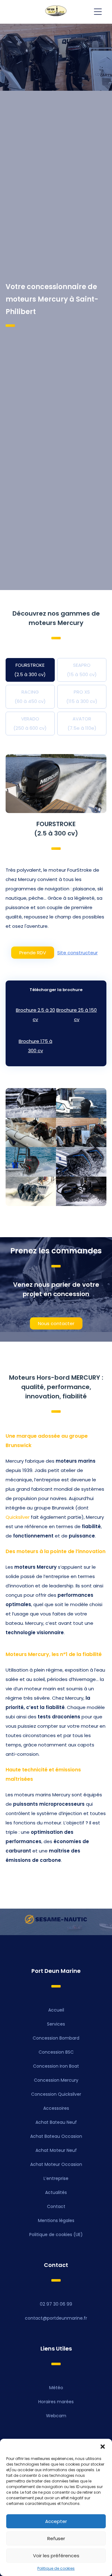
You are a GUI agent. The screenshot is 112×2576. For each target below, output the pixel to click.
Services (56, 2024)
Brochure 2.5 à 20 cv (35, 1015)
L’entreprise (56, 2178)
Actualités (56, 2192)
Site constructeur (77, 953)
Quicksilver (18, 1517)
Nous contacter (56, 1323)
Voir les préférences (56, 2556)
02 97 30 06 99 (56, 2304)
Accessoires (56, 2108)
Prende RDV (33, 953)
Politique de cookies (56, 2568)
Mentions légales (56, 2220)
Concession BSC (56, 2052)
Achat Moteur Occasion (56, 2164)
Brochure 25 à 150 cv (77, 1015)
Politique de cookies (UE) (56, 2235)
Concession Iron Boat (56, 2066)
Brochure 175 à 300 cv (35, 1046)
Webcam (56, 2416)
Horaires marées (56, 2402)
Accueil (56, 2010)
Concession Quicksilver (56, 2094)
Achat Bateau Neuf (56, 2122)
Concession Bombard (56, 2038)
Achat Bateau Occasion (56, 2136)
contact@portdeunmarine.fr (56, 2318)
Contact (56, 2206)
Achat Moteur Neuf (56, 2150)
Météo (56, 2388)
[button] (103, 2447)
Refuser (56, 2538)
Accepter (56, 2521)
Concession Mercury (56, 2080)
